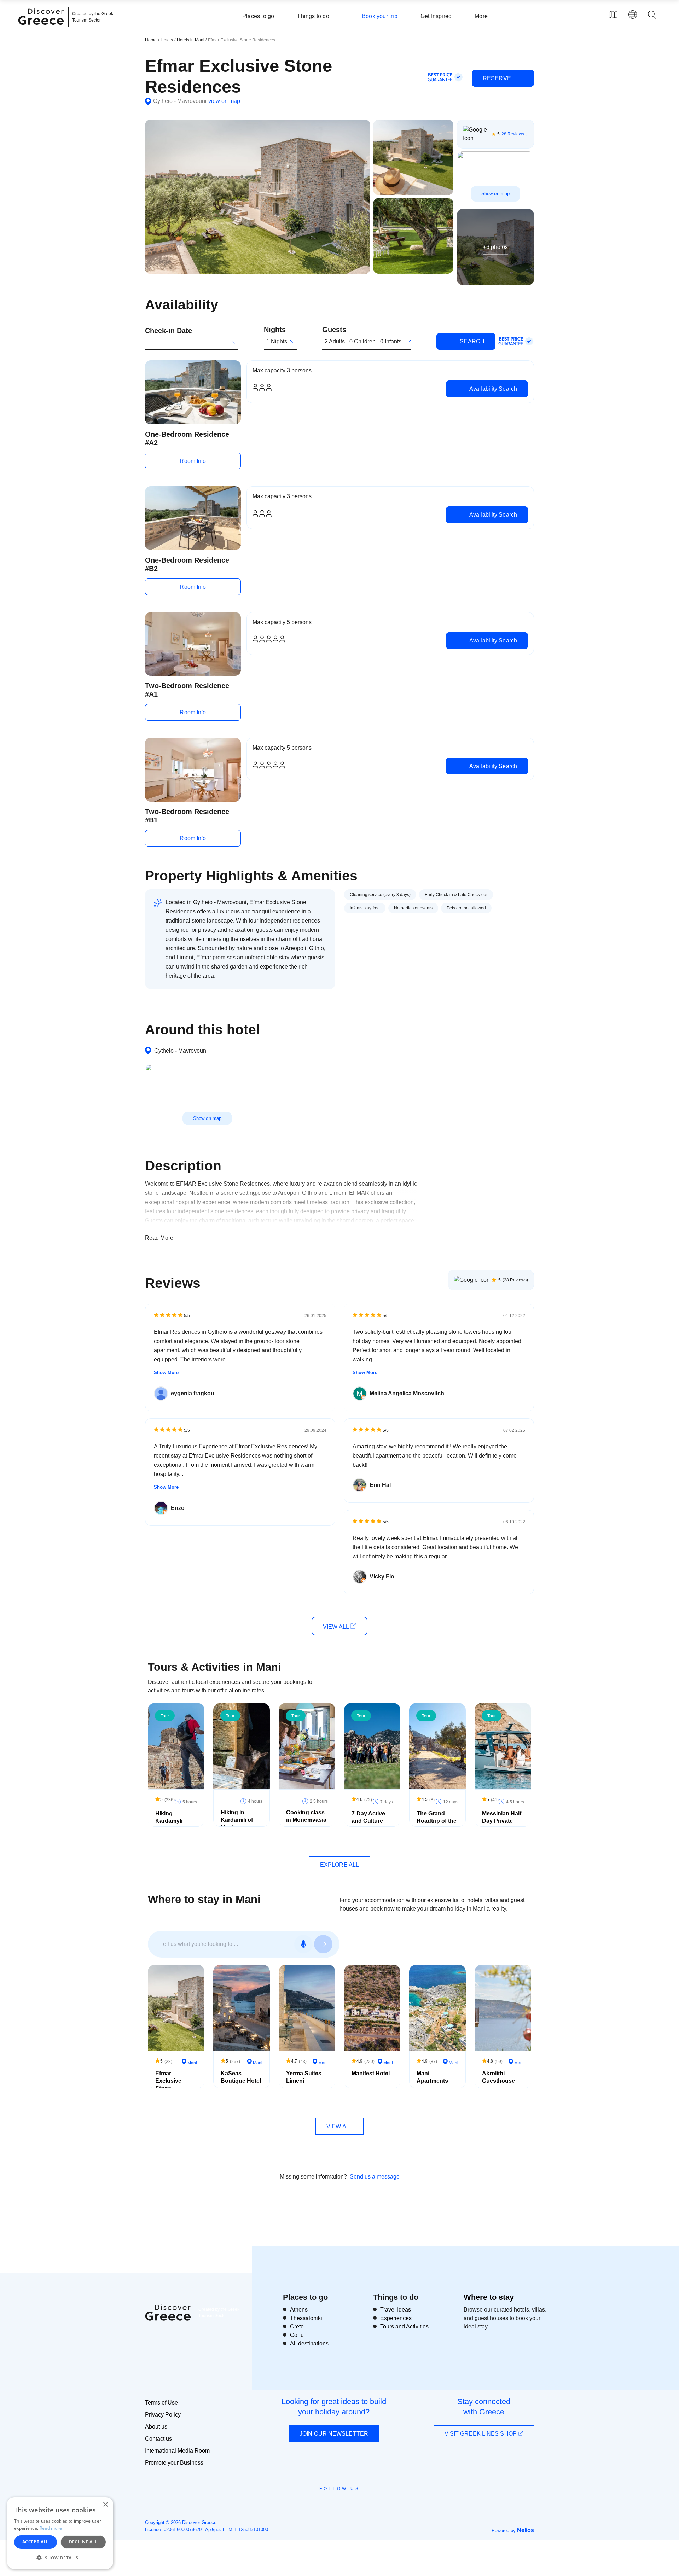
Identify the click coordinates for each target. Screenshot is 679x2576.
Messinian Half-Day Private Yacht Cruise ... (503, 1821)
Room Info (193, 461)
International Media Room (177, 2451)
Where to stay (489, 2297)
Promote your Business (174, 2463)
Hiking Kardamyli (169, 1817)
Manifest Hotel (371, 2073)
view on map (224, 101)
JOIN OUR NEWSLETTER (334, 2434)
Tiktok (372, 2502)
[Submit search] (323, 1944)
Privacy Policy (163, 2415)
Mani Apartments (432, 2077)
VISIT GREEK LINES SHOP (481, 2434)
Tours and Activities (404, 2327)
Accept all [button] (36, 2542)
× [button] (105, 2505)
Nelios (526, 2530)
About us (156, 2427)
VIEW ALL (336, 1627)
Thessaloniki (306, 2318)
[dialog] (60, 2533)
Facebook (308, 2505)
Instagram (320, 2505)
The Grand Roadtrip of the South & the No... (437, 1824)
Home (151, 40)
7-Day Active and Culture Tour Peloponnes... (370, 1824)
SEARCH (471, 341)
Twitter (334, 2501)
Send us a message (375, 2177)
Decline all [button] (83, 2542)
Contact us (158, 2439)
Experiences (396, 2318)
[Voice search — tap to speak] (303, 1944)
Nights (275, 330)
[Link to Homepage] (42, 29)
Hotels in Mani (191, 40)
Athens (299, 2310)
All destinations (309, 2344)
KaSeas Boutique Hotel (241, 2077)
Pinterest (360, 2505)
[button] (60, 2558)
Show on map (495, 194)
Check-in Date (169, 331)
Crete (297, 2327)
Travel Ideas (396, 2310)
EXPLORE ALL (339, 1865)
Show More (166, 1373)
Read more (51, 2528)
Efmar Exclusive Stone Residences (171, 2084)
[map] (613, 14)
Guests (334, 330)
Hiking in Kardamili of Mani (237, 1820)
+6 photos (495, 247)
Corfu (297, 2335)
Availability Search (492, 389)
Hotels (167, 40)
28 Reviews (513, 134)
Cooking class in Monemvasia (306, 1816)
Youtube (347, 2505)
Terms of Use (161, 2403)
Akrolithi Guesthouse (498, 2077)
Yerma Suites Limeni (304, 2077)
